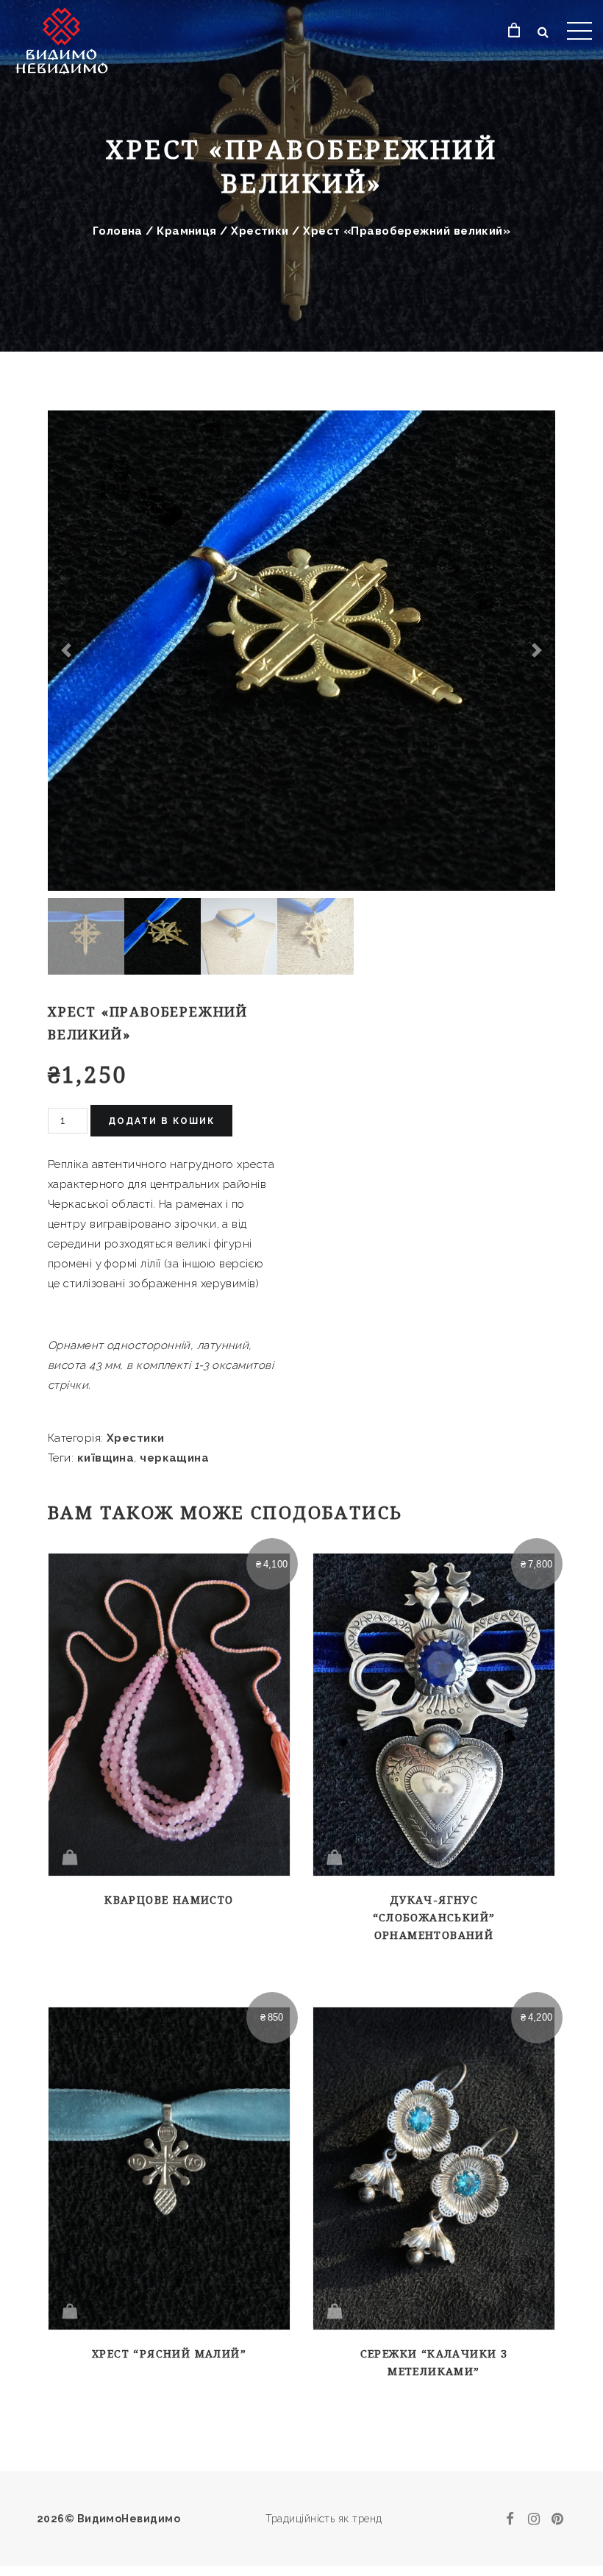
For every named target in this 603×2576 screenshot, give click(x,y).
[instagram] (534, 2519)
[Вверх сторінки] (568, 2497)
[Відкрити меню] (579, 31)
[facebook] (510, 2519)
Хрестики (260, 231)
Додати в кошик (161, 1121)
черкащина (174, 1458)
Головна (118, 231)
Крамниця (187, 231)
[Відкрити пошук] (543, 32)
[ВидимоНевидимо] (75, 39)
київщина (106, 1458)
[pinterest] (557, 2519)
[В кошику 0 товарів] (514, 31)
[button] (66, 651)
